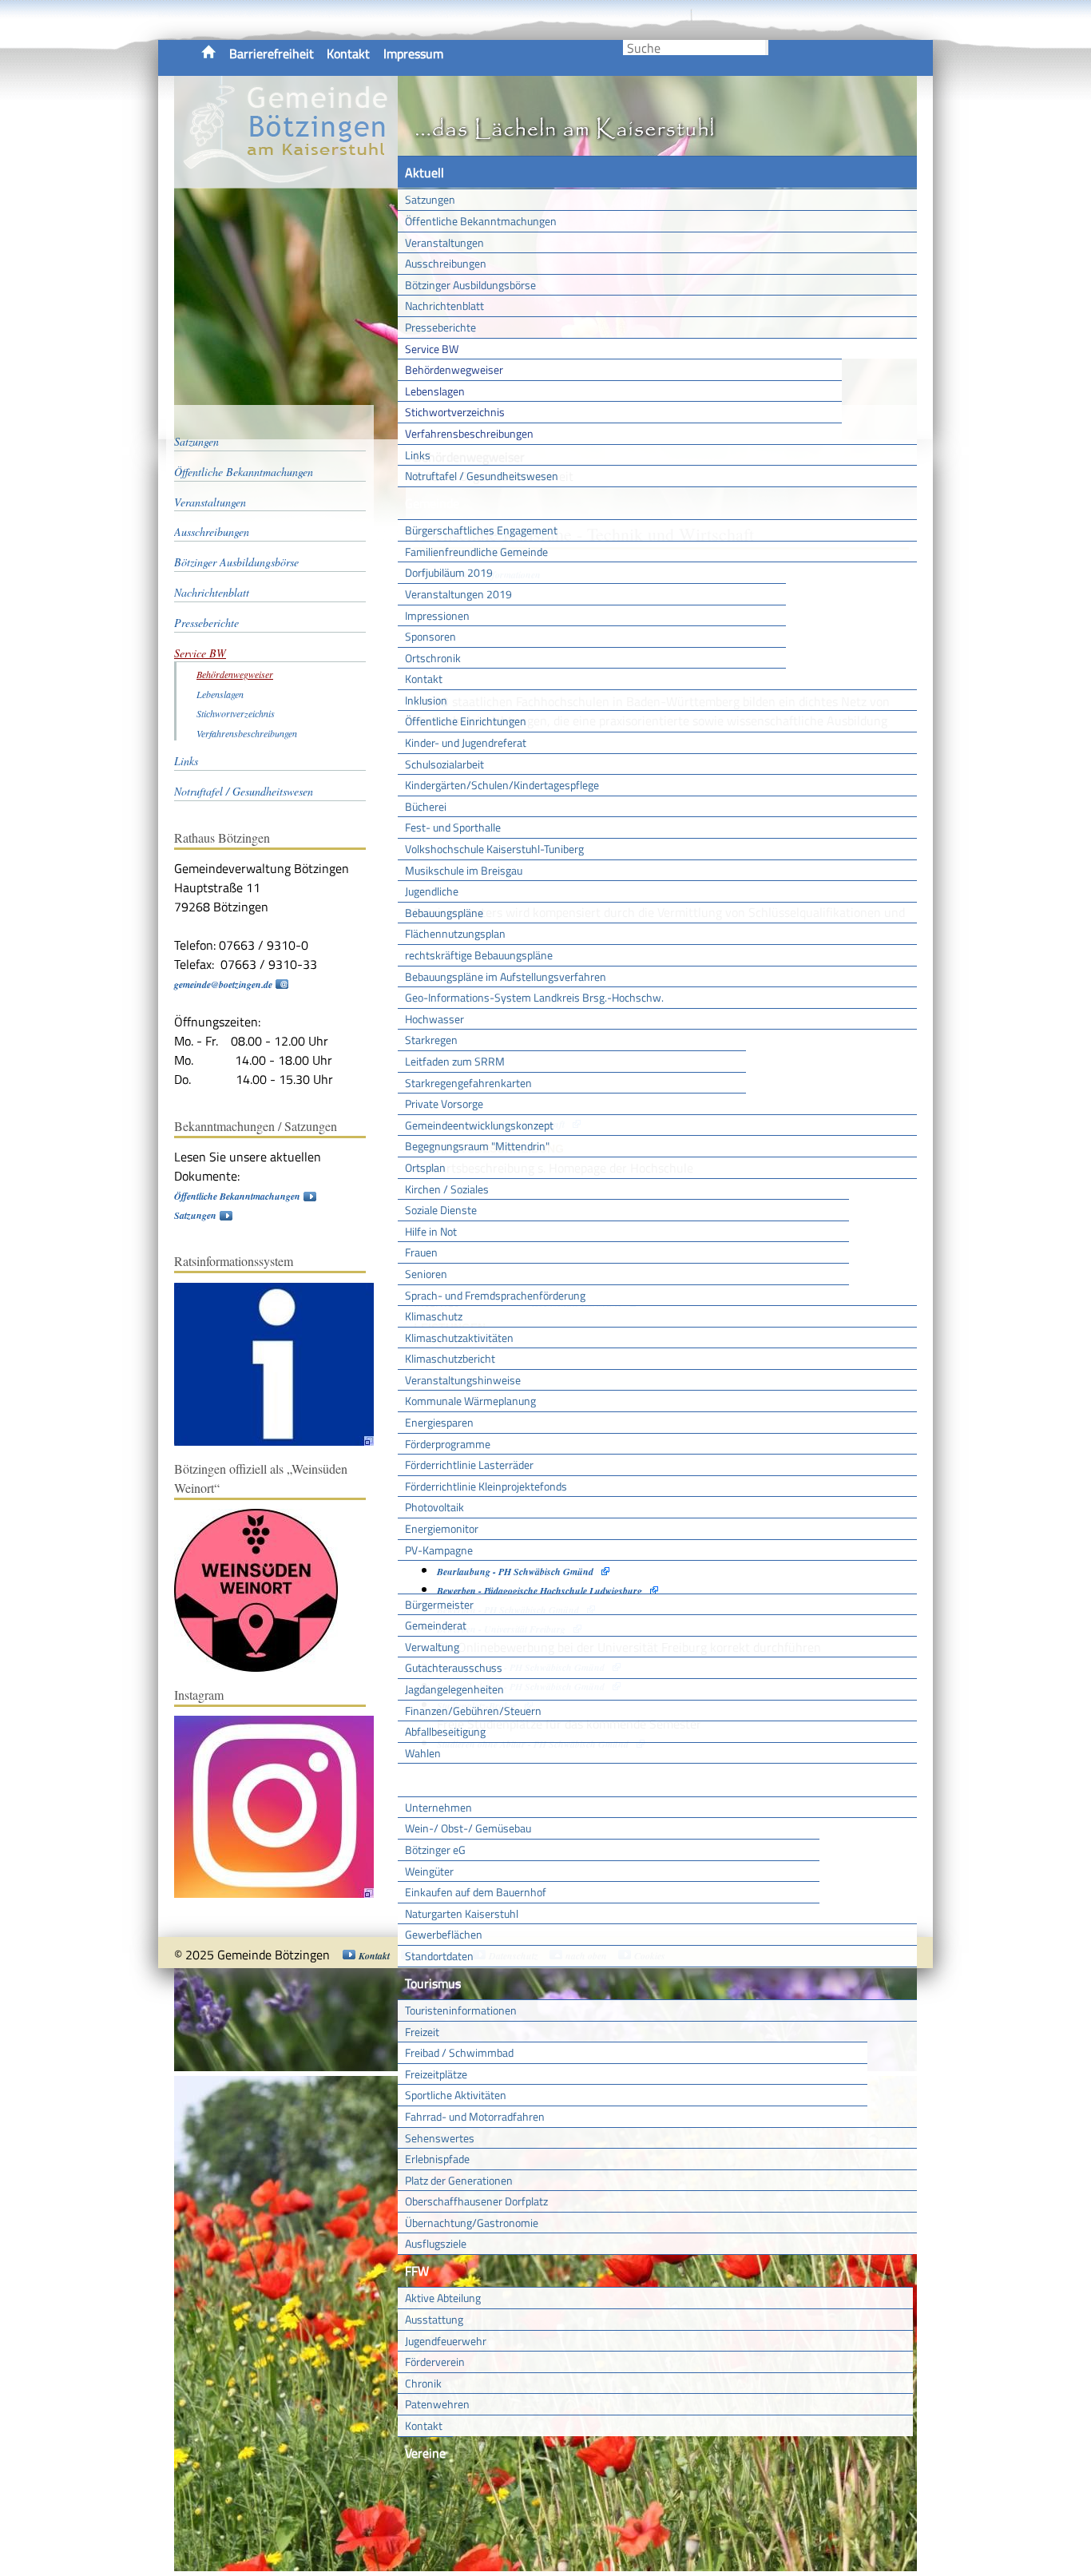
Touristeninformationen (461, 2010)
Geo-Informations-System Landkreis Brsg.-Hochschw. (534, 997)
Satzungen (430, 199)
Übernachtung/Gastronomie (472, 2223)
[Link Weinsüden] (264, 1668)
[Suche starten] (767, 48)
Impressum (413, 54)
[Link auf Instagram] (282, 1894)
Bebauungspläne (444, 913)
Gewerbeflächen (444, 1934)
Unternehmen (438, 1807)
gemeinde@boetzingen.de (223, 984)
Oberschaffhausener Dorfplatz (476, 2201)
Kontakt (348, 54)
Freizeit (422, 2032)
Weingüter (429, 1871)
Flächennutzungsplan (455, 933)
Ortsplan (425, 1167)
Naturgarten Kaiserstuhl (462, 1913)
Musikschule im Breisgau (464, 870)
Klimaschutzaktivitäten (459, 1338)
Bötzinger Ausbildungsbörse (470, 285)
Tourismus (433, 1983)
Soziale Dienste (441, 1210)
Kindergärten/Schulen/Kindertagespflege (502, 785)
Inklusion (426, 700)
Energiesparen (439, 1422)
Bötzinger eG (435, 1850)
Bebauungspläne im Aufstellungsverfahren (506, 976)
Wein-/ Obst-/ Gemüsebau (468, 1828)
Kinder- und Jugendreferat (466, 742)
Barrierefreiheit (272, 54)
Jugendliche (432, 891)
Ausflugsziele (436, 2243)
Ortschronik (433, 658)
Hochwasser (434, 1019)
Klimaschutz (434, 1316)
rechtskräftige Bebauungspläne (479, 955)
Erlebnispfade (437, 2159)
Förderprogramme (448, 1444)
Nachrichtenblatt (444, 306)
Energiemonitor (442, 1528)
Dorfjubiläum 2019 (449, 572)
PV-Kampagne (439, 1550)
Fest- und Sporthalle (453, 827)
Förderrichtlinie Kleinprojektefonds (486, 1486)
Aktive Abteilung (443, 2298)
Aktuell (424, 173)
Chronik (423, 2383)
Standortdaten (439, 1956)
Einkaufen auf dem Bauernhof (476, 1892)
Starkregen (431, 1040)
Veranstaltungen (444, 242)
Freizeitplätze (436, 2074)
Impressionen (437, 615)
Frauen (421, 1252)
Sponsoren (430, 636)
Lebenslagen (435, 391)
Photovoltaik (434, 1507)
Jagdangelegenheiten (454, 1689)
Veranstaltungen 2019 (458, 594)
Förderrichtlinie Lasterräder (469, 1465)
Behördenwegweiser (454, 369)
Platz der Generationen (459, 2180)
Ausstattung (434, 2319)
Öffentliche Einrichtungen (466, 721)
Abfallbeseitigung (445, 1731)
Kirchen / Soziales (447, 1189)
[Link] (282, 1442)
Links (418, 455)
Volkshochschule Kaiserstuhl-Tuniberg (494, 849)
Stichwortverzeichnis (455, 412)
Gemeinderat (436, 1625)
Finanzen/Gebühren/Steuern (473, 1711)
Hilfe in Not (431, 1231)
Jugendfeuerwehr (446, 2341)
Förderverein (435, 2362)
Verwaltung (432, 1647)
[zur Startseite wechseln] (286, 179)
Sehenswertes (440, 2138)
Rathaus (428, 1577)
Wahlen (423, 1753)
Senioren (426, 1274)
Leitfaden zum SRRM (455, 1061)
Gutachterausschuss (454, 1667)
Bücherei (426, 806)
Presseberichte (440, 327)
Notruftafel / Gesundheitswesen (482, 476)
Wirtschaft (434, 1780)
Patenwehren (437, 2404)
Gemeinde (432, 503)
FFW (417, 2271)
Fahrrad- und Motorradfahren (475, 2116)
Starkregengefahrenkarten (468, 1083)
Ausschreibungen (446, 263)
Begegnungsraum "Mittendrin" (477, 1146)
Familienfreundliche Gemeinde (476, 552)
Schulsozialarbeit (444, 764)
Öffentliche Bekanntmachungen (481, 221)
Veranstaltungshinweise (463, 1380)
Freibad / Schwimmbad (459, 2052)
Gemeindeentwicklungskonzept (479, 1125)
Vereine (425, 2453)
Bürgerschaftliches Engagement (481, 530)
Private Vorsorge (444, 1103)
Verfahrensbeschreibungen (469, 433)
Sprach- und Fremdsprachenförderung (495, 1295)
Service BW (432, 349)
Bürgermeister (439, 1604)
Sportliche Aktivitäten (456, 2095)
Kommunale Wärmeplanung (470, 1401)
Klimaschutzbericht (450, 1358)
